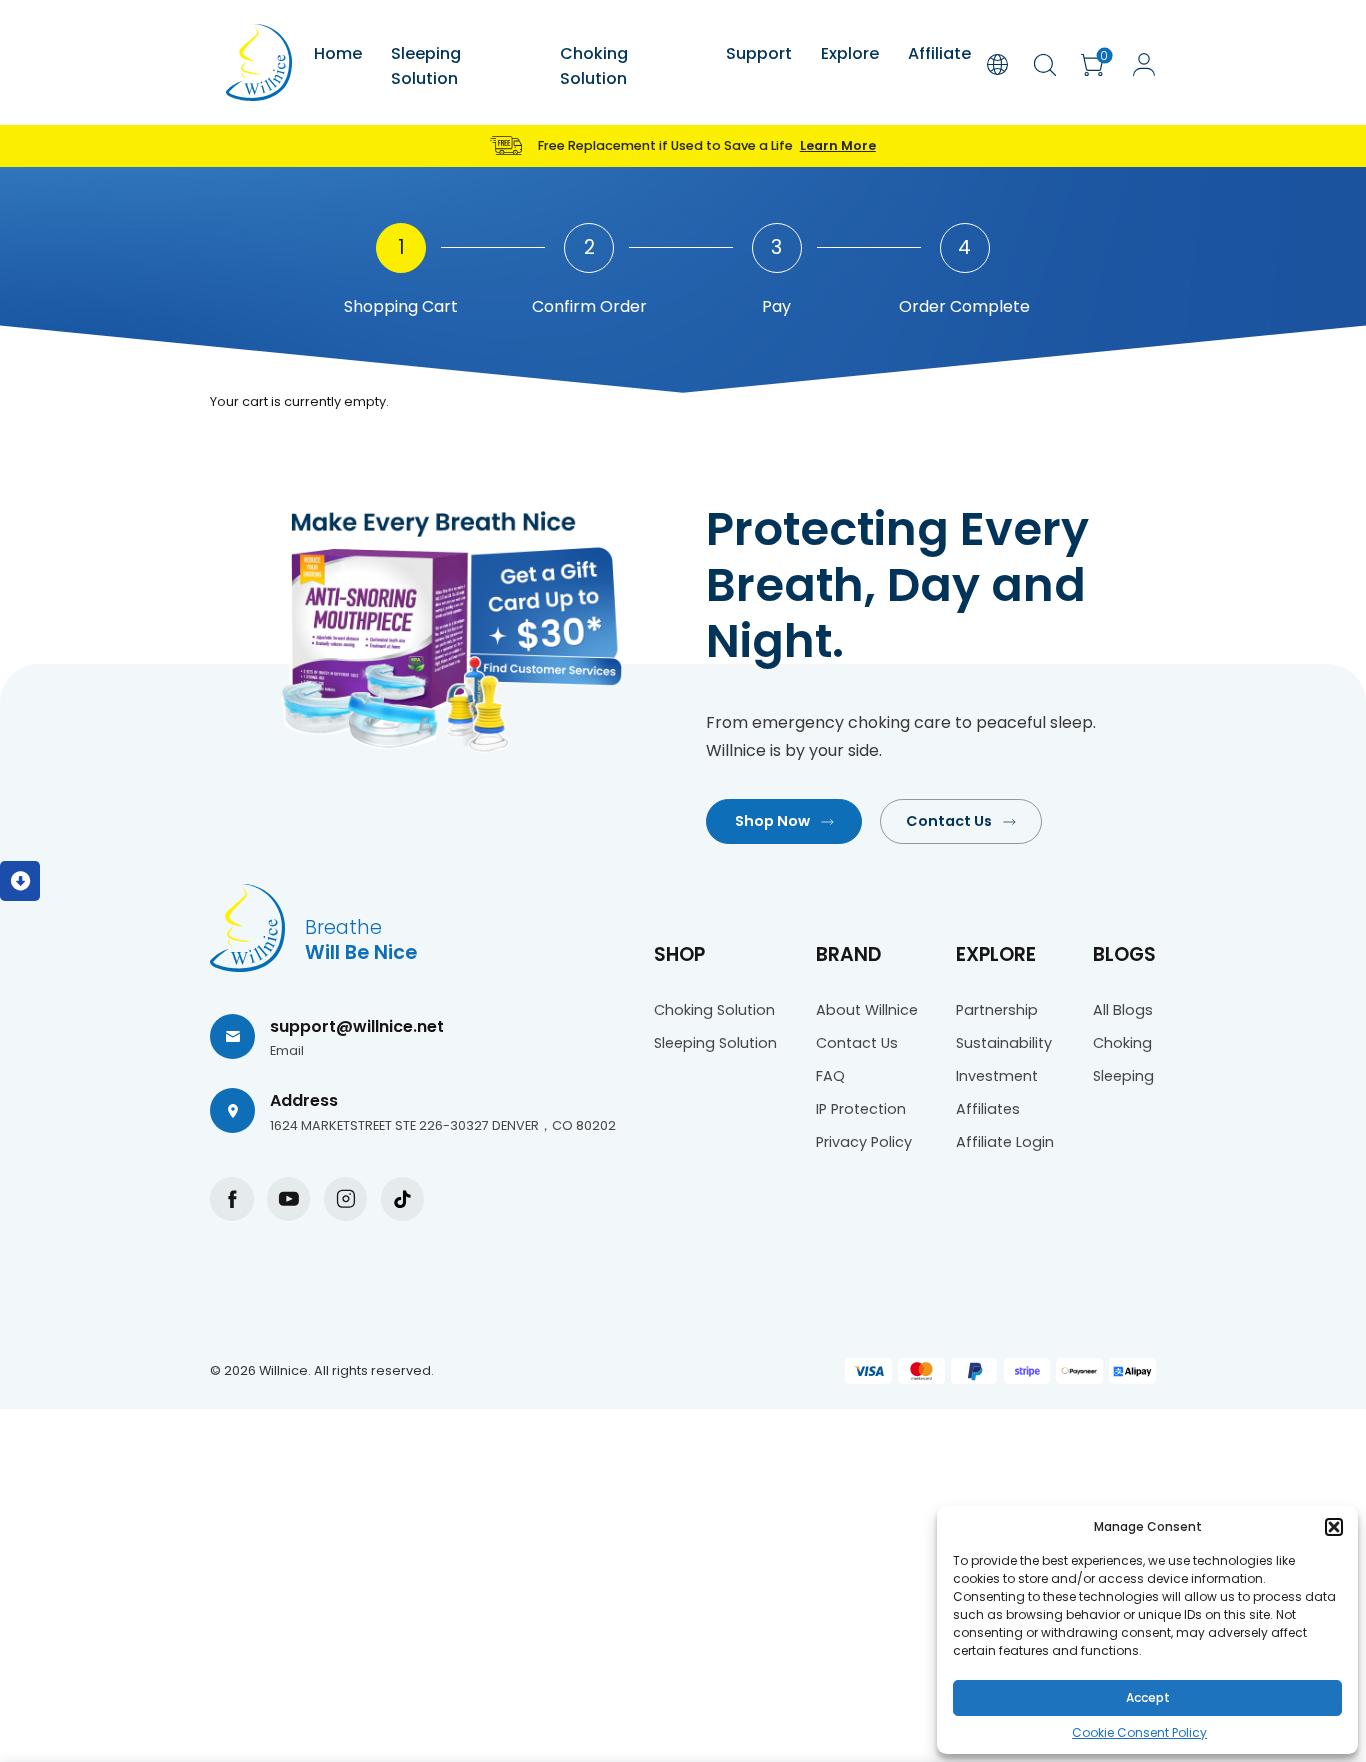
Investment (997, 1076)
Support (759, 53)
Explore (850, 53)
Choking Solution (594, 66)
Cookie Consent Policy (1139, 1732)
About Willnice (867, 1010)
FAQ (830, 1076)
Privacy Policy (864, 1142)
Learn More (838, 145)
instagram (345, 1198)
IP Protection (861, 1109)
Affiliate (939, 53)
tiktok (402, 1198)
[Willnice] (259, 62)
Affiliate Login (1005, 1142)
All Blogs (1123, 1010)
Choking (1122, 1043)
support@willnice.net (357, 1026)
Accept (1148, 1697)
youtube (288, 1198)
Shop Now (772, 821)
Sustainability (1004, 1043)
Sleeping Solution (426, 66)
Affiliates (988, 1109)
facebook (231, 1198)
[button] (1334, 1527)
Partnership (997, 1010)
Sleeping (1123, 1076)
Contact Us (949, 821)
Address (304, 1100)
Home (338, 53)
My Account (1144, 64)
